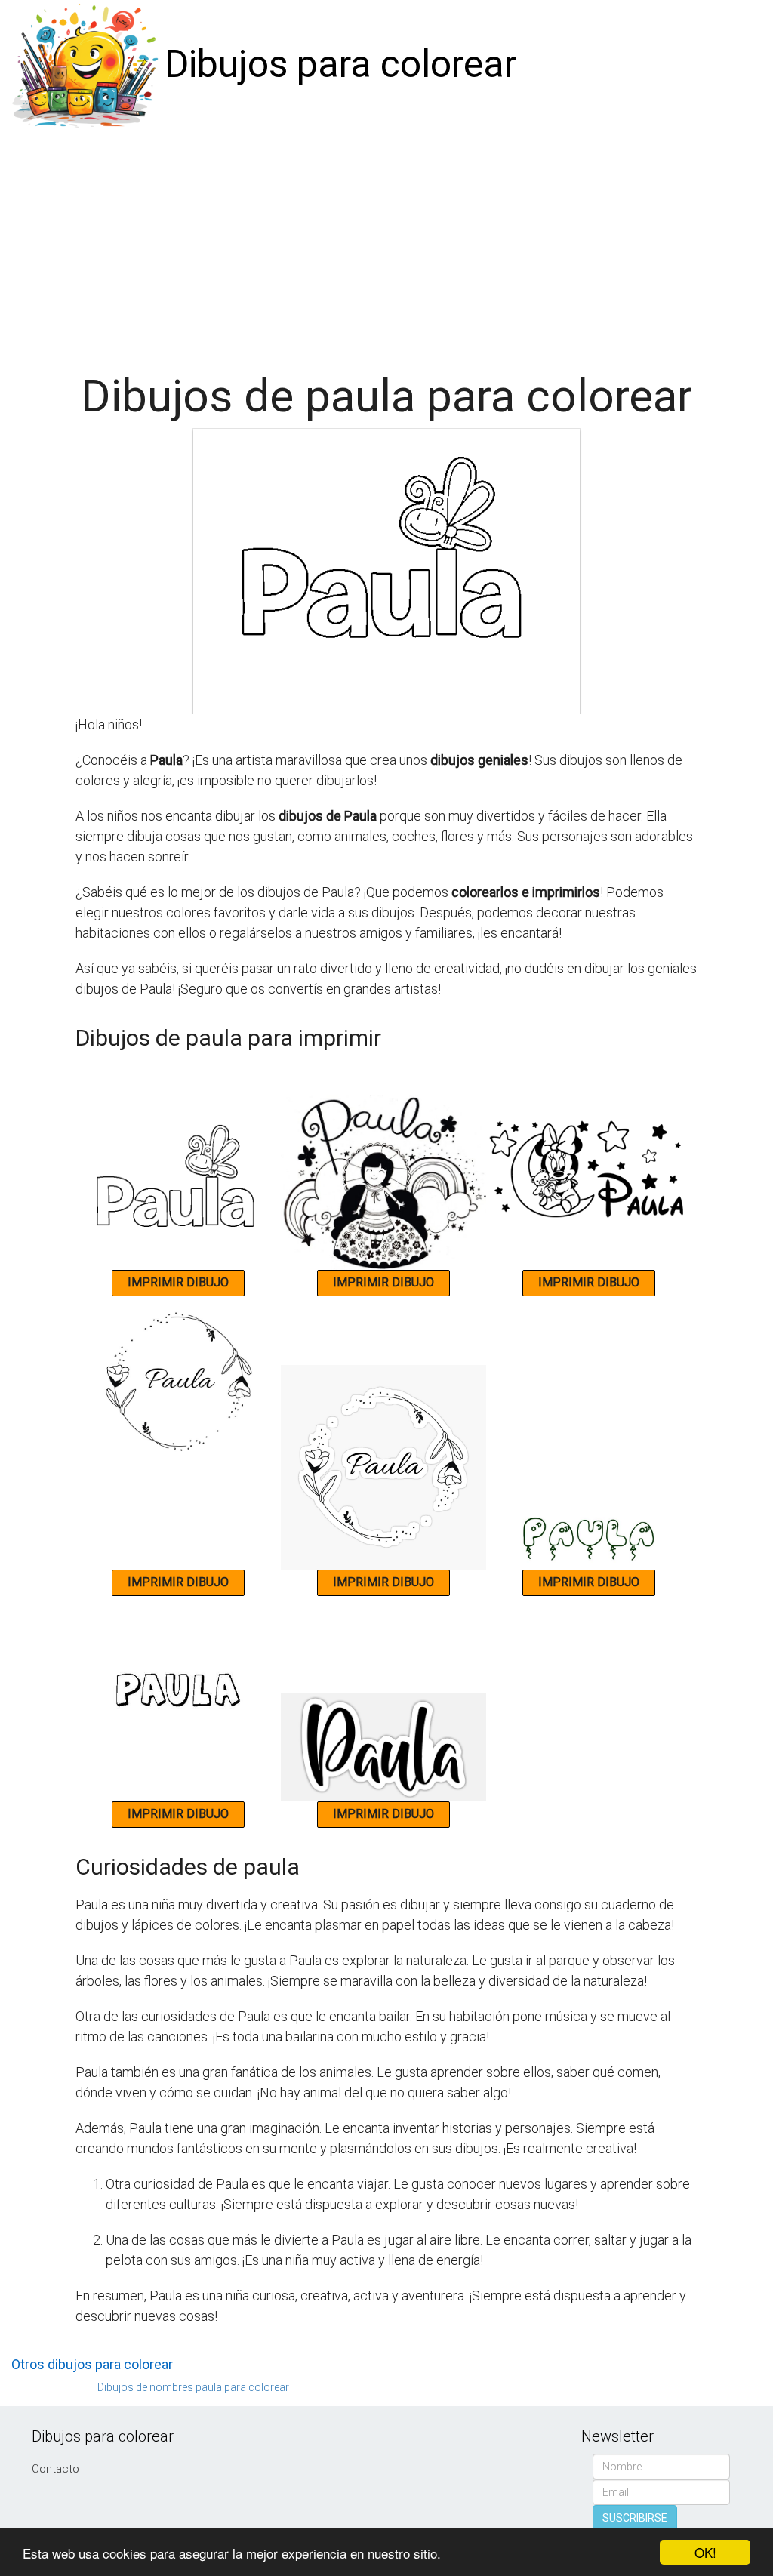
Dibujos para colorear (340, 64)
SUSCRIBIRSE (635, 2518)
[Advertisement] (386, 243)
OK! (705, 2552)
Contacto (55, 2469)
